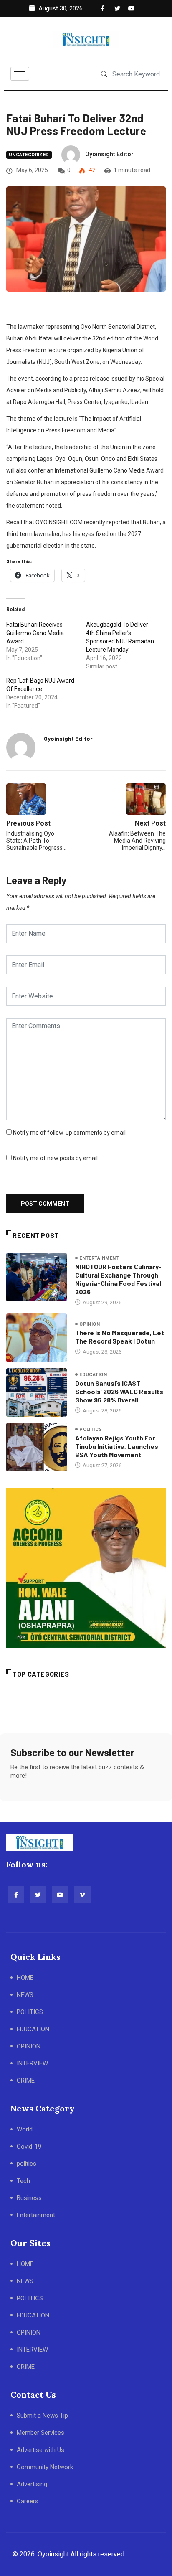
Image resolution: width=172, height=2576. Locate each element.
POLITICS (30, 2012)
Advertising (32, 2484)
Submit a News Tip (42, 2416)
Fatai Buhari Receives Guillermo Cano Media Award (35, 633)
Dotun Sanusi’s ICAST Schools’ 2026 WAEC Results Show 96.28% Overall (119, 1391)
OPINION (29, 2046)
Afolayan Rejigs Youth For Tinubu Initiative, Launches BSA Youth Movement (117, 1446)
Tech (23, 2181)
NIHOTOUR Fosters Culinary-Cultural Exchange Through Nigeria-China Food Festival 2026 (118, 1279)
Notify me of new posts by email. (56, 1158)
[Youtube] (129, 8)
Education (93, 1375)
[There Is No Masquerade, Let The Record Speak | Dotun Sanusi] (37, 1338)
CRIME (26, 2081)
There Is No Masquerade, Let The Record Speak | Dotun (120, 1337)
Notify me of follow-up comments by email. (70, 1133)
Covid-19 (29, 2147)
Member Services (40, 2433)
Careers (28, 2501)
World (25, 2129)
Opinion (90, 1324)
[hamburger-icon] (20, 74)
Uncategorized (29, 155)
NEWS (25, 1995)
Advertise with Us (40, 2450)
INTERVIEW (32, 2063)
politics (91, 1429)
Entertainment (99, 1258)
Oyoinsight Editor (109, 154)
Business (29, 2198)
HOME (25, 1978)
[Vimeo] (82, 1895)
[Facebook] (102, 8)
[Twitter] (116, 8)
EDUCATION (33, 2029)
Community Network (45, 2467)
